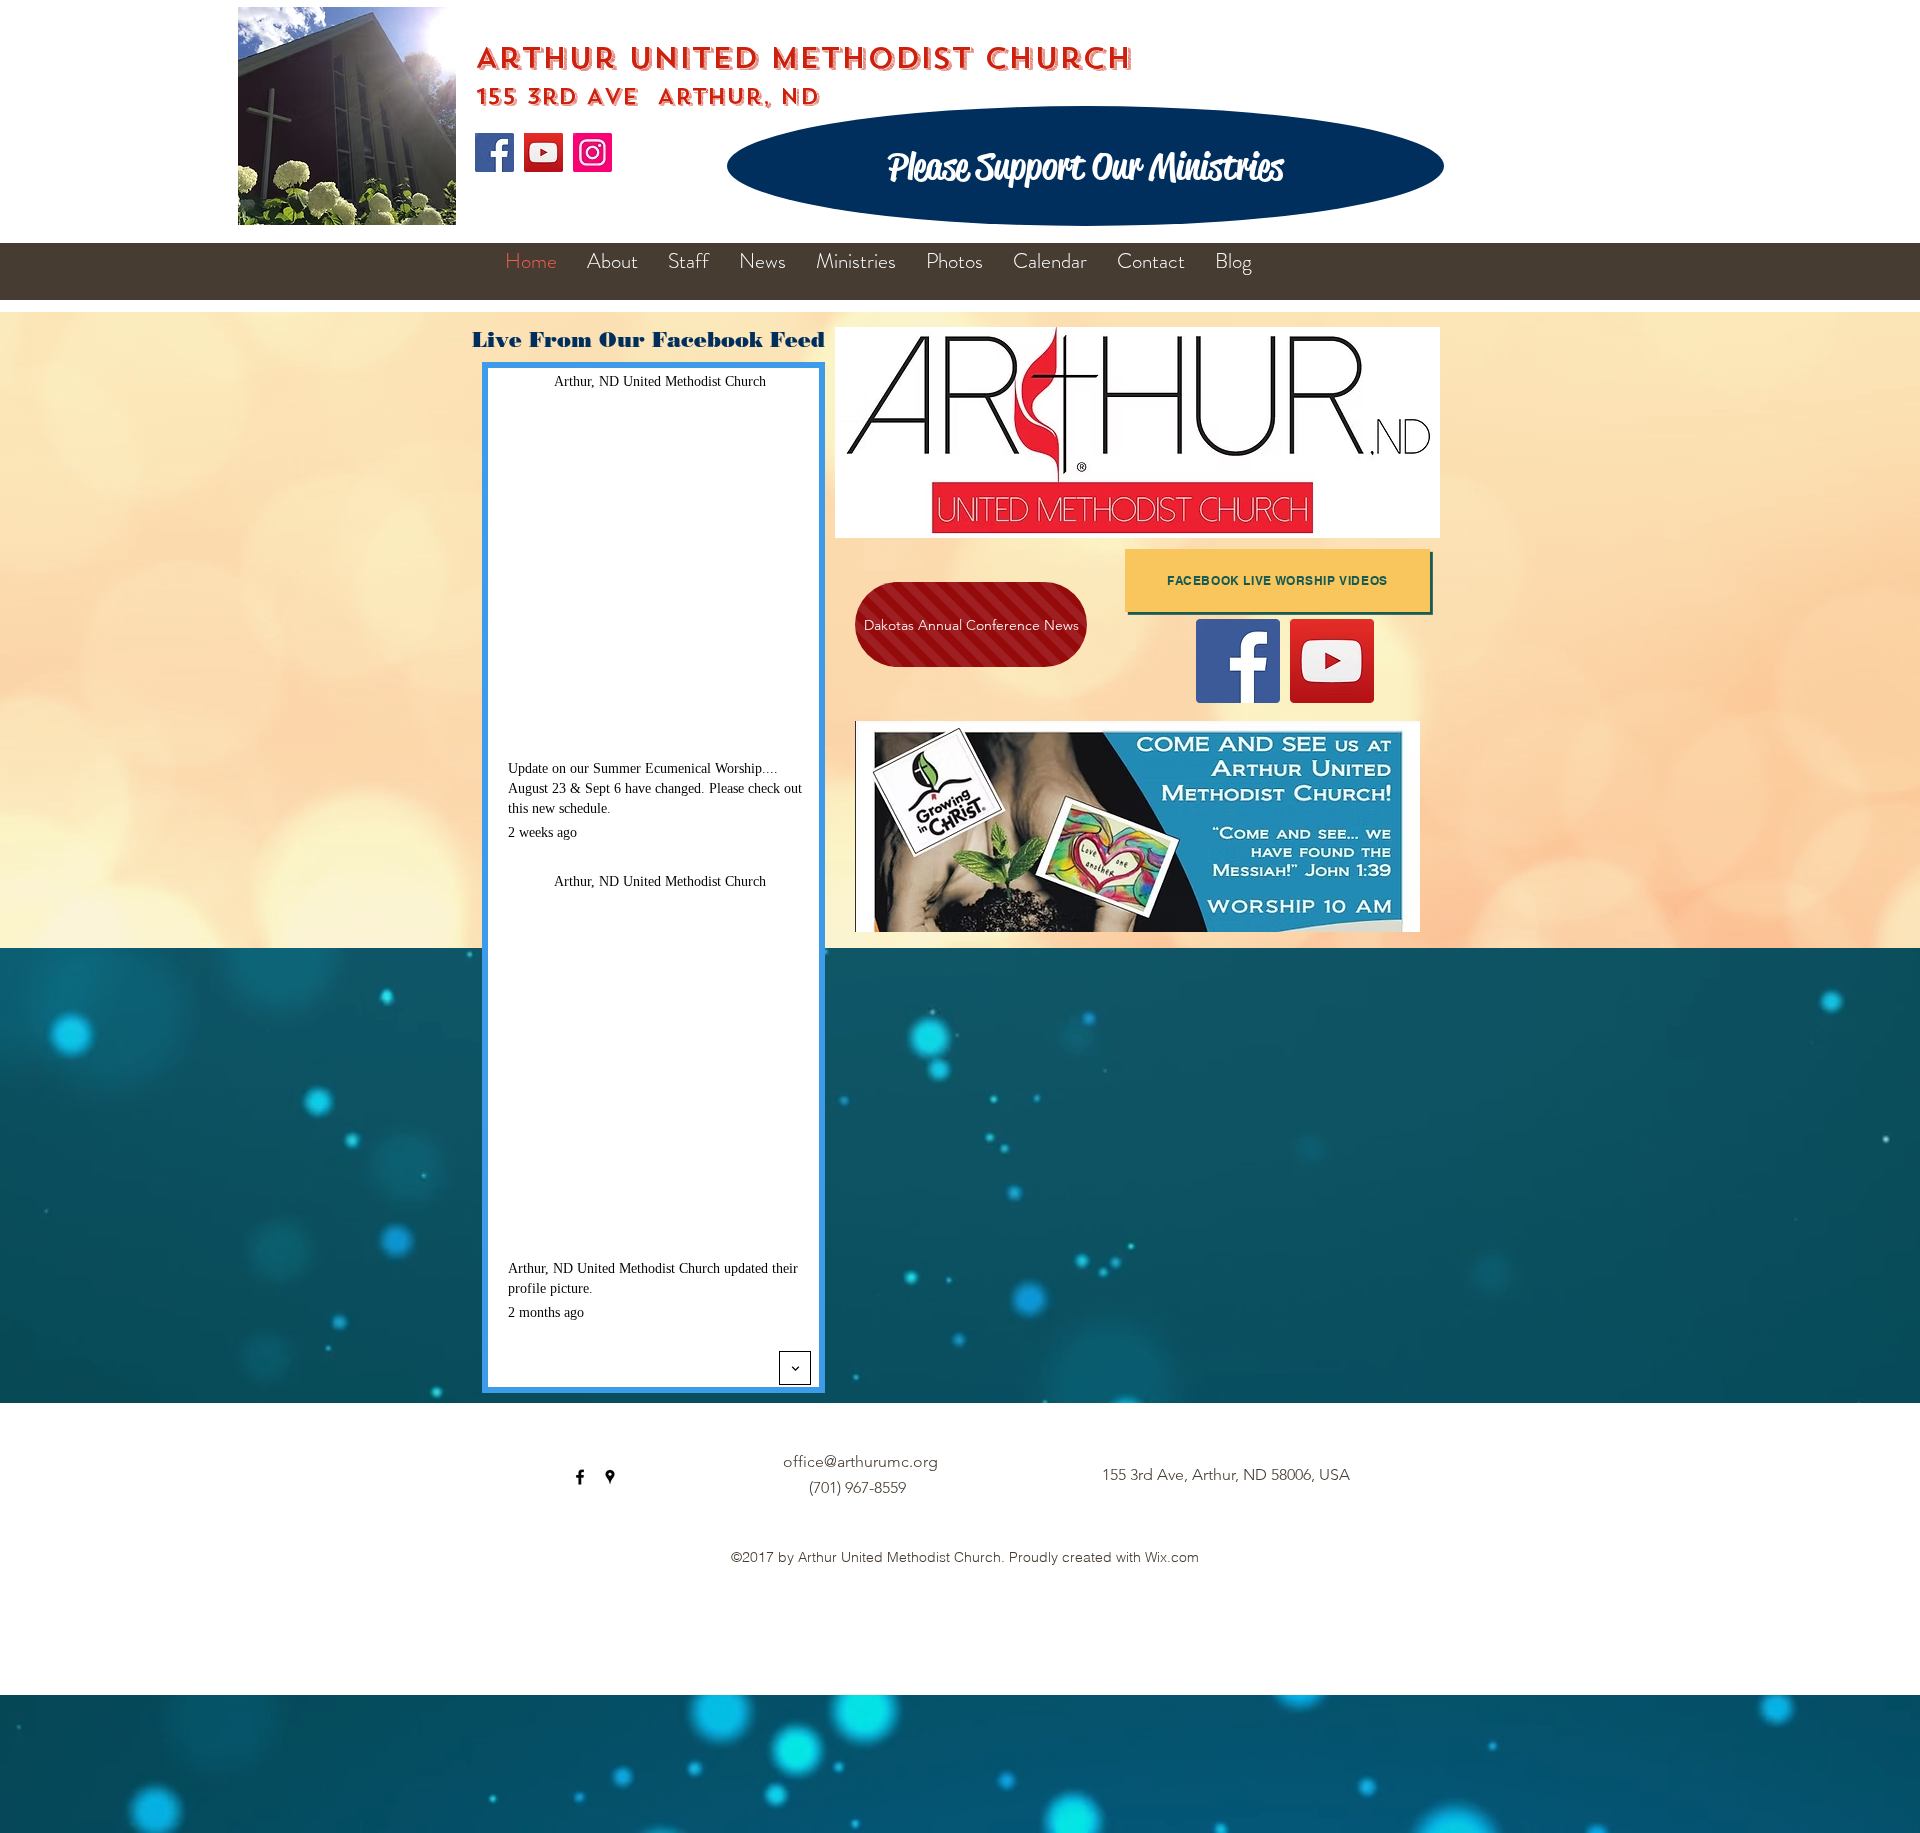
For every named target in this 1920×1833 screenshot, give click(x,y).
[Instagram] (592, 152)
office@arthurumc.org (860, 1461)
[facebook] (580, 1477)
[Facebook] (494, 152)
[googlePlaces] (610, 1477)
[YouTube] (543, 152)
